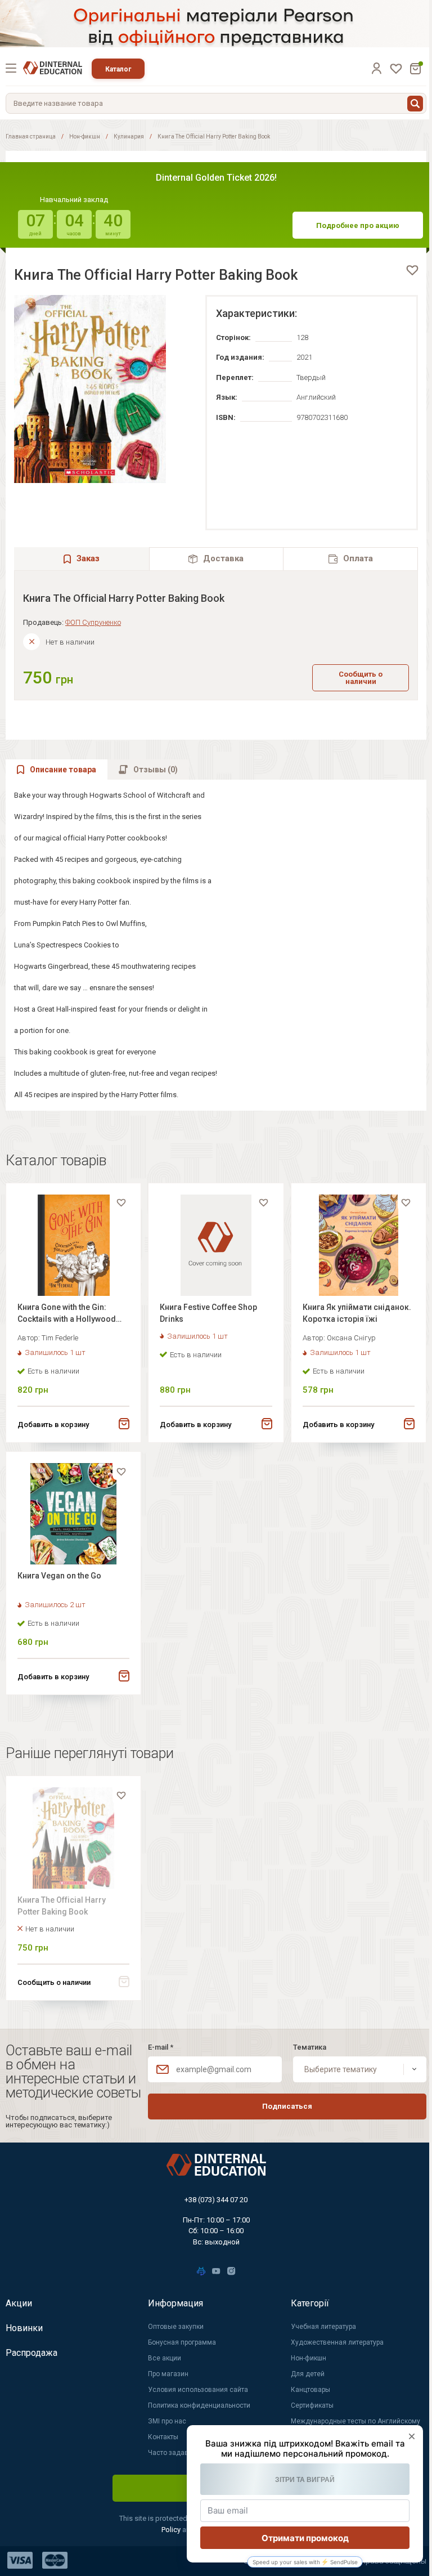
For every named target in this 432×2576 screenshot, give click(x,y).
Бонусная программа (182, 2342)
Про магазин (168, 2374)
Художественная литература (337, 2342)
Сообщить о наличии (361, 678)
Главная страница (31, 137)
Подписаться (287, 2106)
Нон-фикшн (85, 137)
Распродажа (31, 2353)
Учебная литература (323, 2327)
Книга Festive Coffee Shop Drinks (208, 1313)
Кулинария (129, 137)
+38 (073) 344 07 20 (216, 2200)
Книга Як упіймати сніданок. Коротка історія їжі (357, 1313)
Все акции (165, 2358)
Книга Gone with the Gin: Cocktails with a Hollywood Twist (67, 1315)
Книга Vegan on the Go (59, 1576)
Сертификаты (312, 2405)
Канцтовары (310, 2390)
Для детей (308, 2374)
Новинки (24, 2328)
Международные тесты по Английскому (355, 2421)
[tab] (217, 559)
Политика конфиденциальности (199, 2405)
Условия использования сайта (198, 2390)
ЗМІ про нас (167, 2421)
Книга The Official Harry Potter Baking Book (62, 1906)
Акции (19, 2303)
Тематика (310, 2047)
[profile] (376, 68)
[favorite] (412, 270)
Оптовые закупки (176, 2327)
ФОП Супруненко (93, 622)
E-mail (161, 2047)
